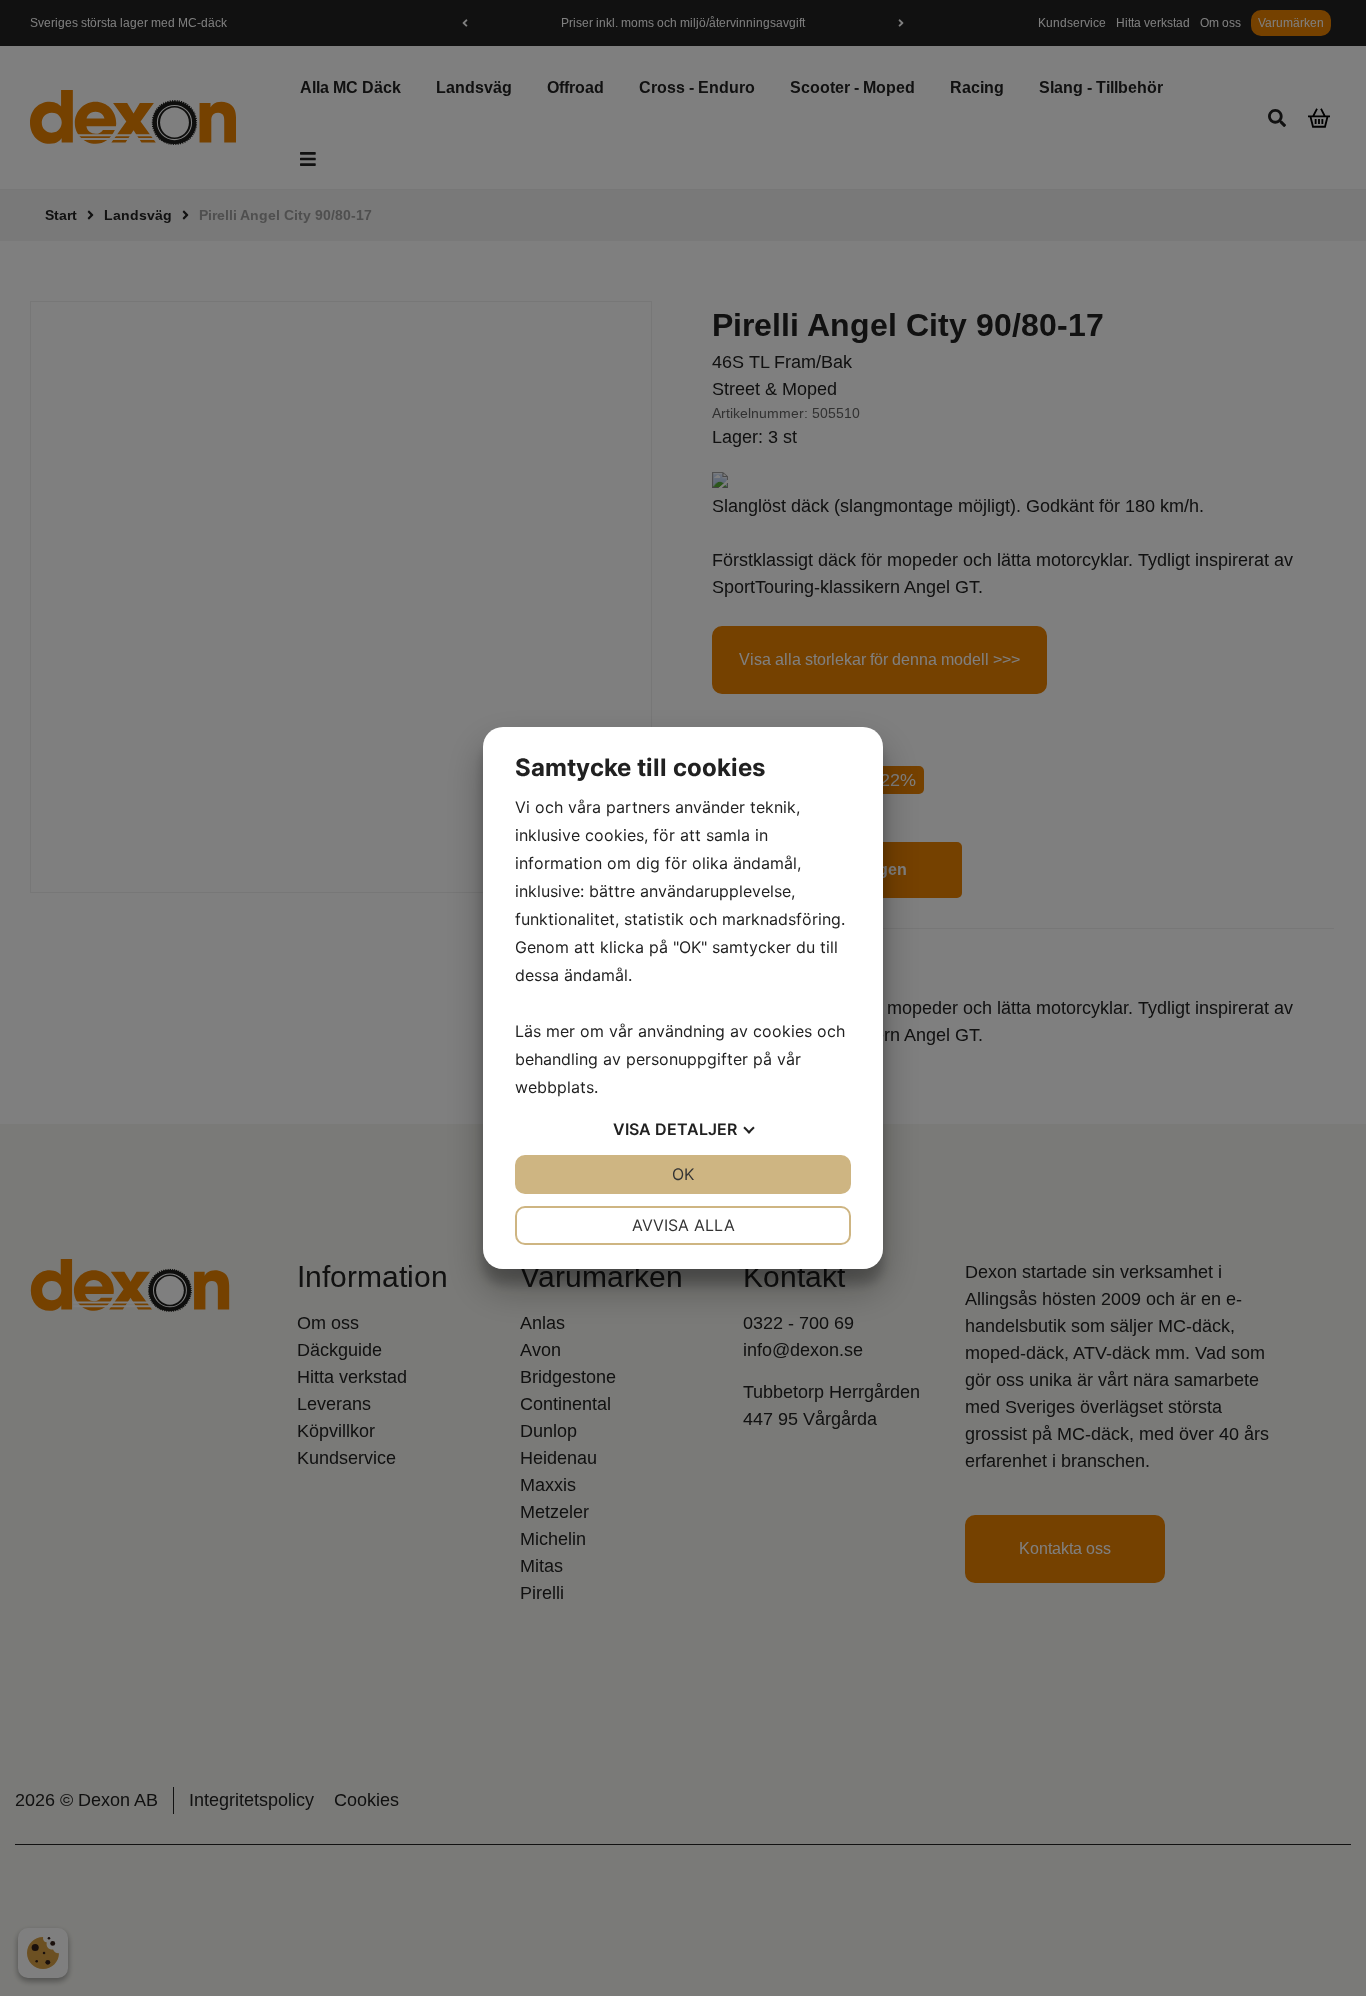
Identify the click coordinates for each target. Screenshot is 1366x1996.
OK (683, 1174)
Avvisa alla (683, 1225)
